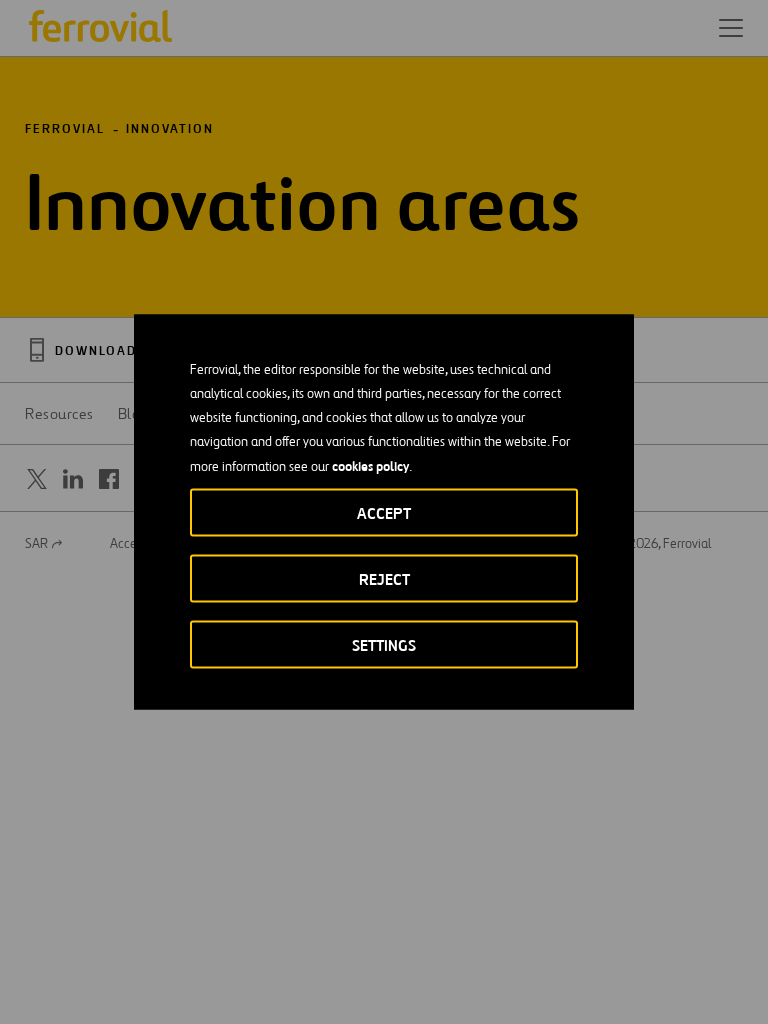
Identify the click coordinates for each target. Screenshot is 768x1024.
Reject (384, 579)
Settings (384, 645)
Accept (384, 513)
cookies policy (370, 466)
